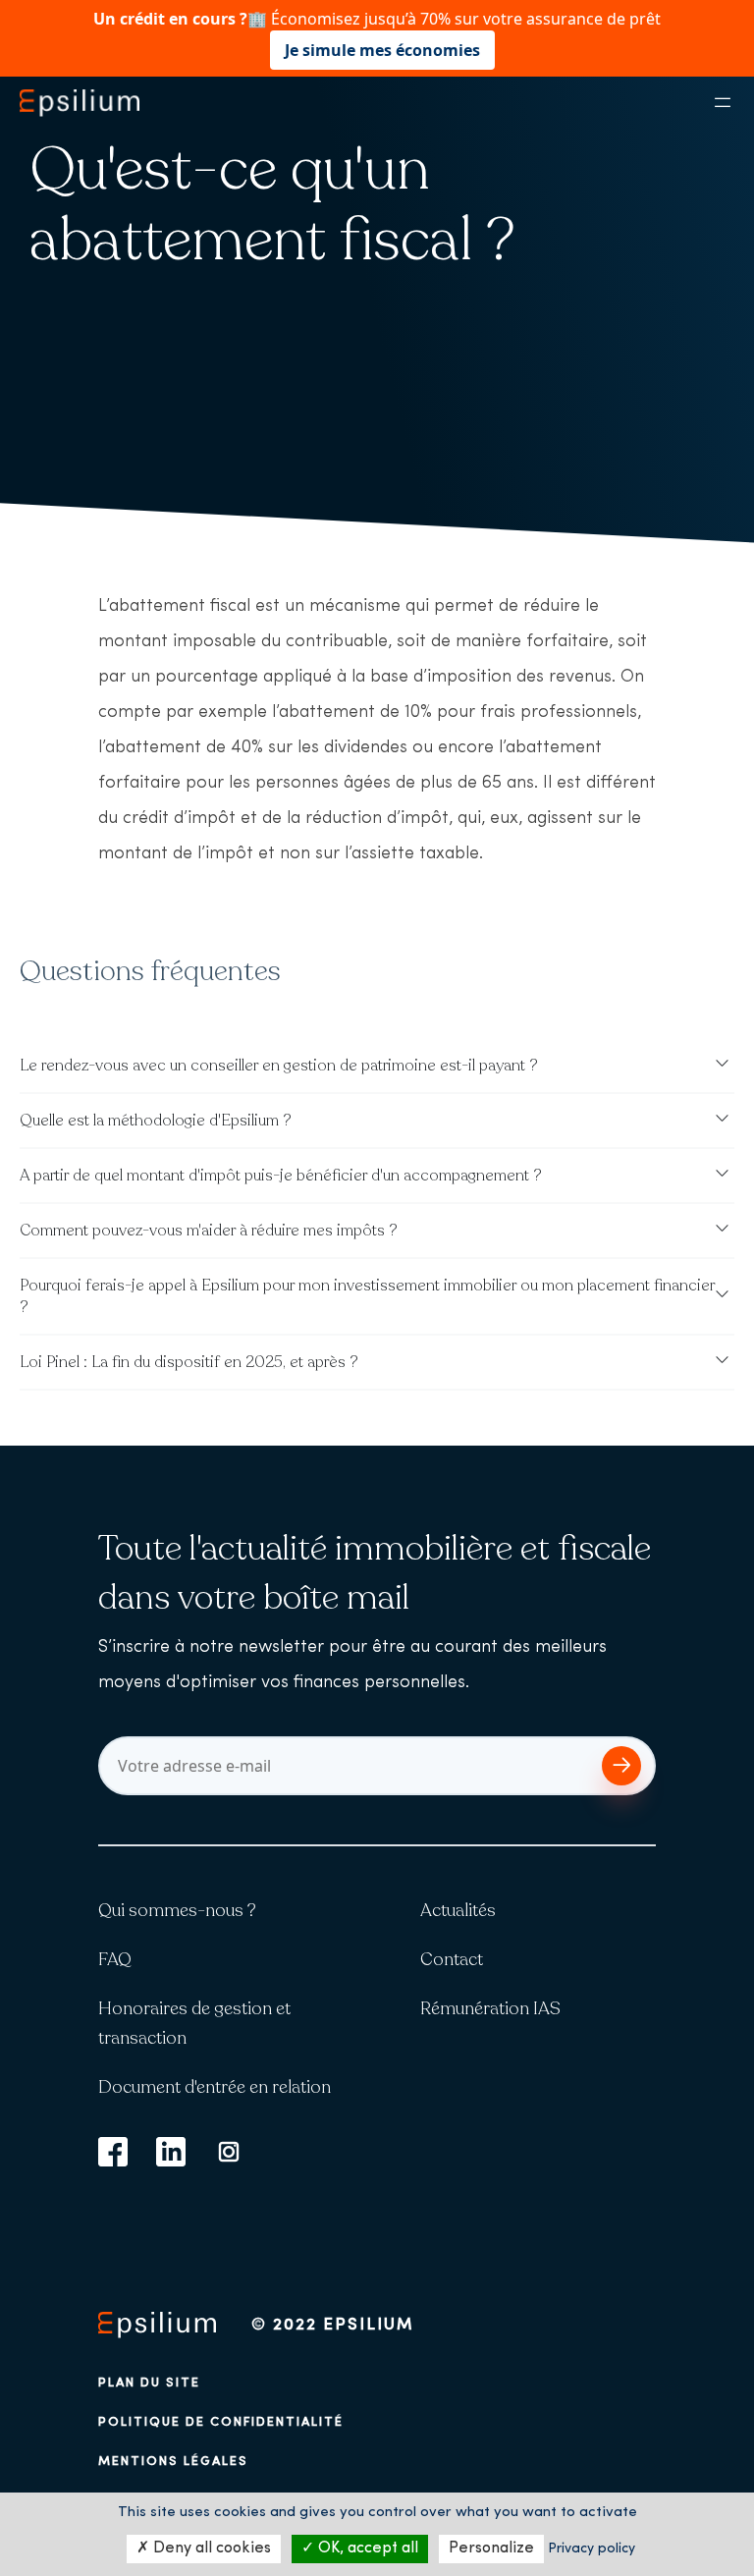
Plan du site (149, 2383)
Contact (452, 1959)
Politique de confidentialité (221, 2422)
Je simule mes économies (382, 50)
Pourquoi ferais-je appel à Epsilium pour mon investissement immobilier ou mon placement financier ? (367, 1296)
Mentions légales (173, 2462)
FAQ (115, 1959)
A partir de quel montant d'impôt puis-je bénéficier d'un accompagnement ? (281, 1176)
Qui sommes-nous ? (177, 1910)
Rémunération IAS (490, 2008)
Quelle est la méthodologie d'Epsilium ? (156, 1121)
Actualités (458, 1910)
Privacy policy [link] (592, 2549)
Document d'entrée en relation (215, 2087)
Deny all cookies (210, 2549)
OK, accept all (366, 2549)
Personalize (491, 2549)
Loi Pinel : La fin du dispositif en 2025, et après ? (189, 1362)
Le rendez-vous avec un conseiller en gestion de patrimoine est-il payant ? (279, 1066)
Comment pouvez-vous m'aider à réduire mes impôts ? (209, 1231)
